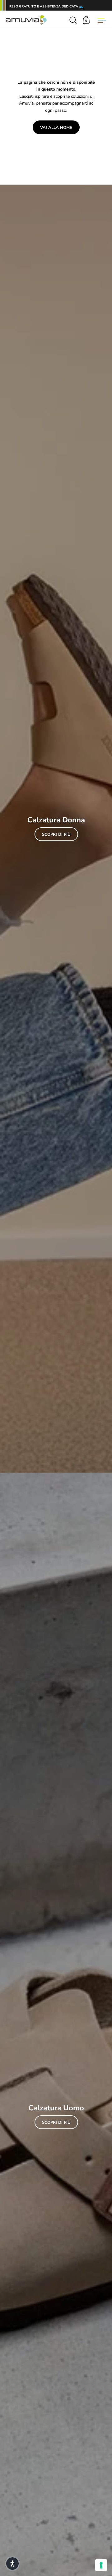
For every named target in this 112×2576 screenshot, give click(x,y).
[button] (12, 2564)
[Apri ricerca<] (73, 20)
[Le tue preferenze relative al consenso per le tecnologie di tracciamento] (101, 2565)
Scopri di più (56, 834)
